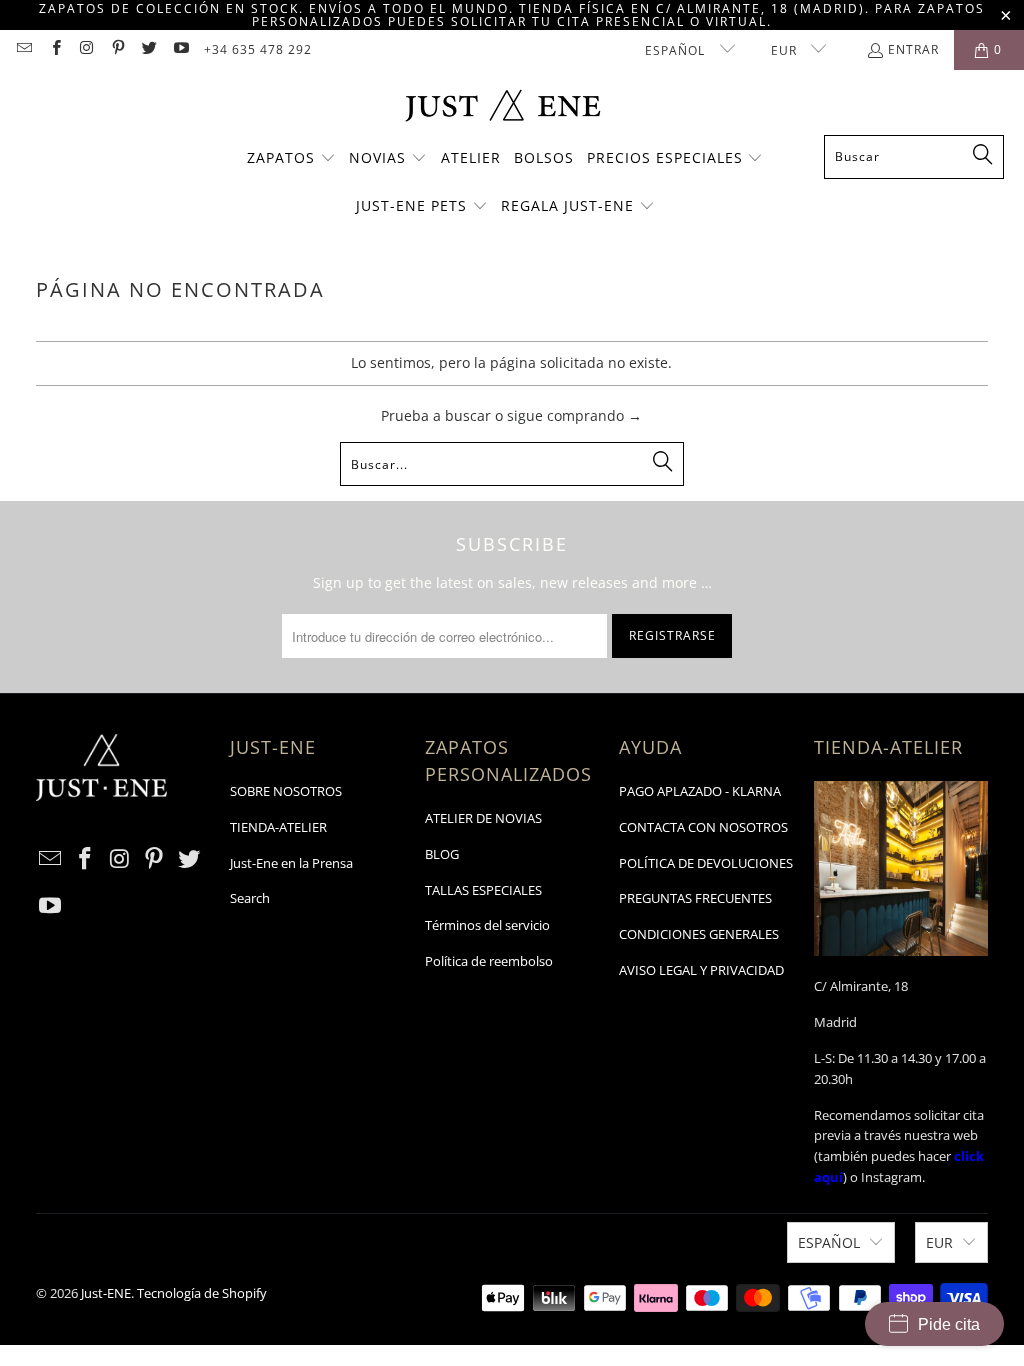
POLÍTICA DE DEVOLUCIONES (706, 863)
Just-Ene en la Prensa (291, 863)
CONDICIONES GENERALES (699, 934)
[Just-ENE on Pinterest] (117, 49)
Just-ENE (106, 1293)
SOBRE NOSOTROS (286, 791)
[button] (291, 159)
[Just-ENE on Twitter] (148, 49)
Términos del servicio (487, 925)
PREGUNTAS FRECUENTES (695, 898)
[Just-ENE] (502, 107)
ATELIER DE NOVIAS (483, 818)
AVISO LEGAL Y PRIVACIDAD (701, 970)
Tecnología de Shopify (202, 1293)
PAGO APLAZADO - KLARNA (700, 791)
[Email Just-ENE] (23, 49)
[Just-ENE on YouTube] (179, 49)
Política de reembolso (489, 961)
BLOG (442, 854)
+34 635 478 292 (258, 49)
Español (677, 50)
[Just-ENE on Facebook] (54, 49)
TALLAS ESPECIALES (483, 890)
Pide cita (949, 1324)
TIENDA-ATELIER (278, 827)
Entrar (913, 49)
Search (250, 898)
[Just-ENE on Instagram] (86, 49)
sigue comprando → (574, 415)
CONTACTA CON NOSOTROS (703, 827)
